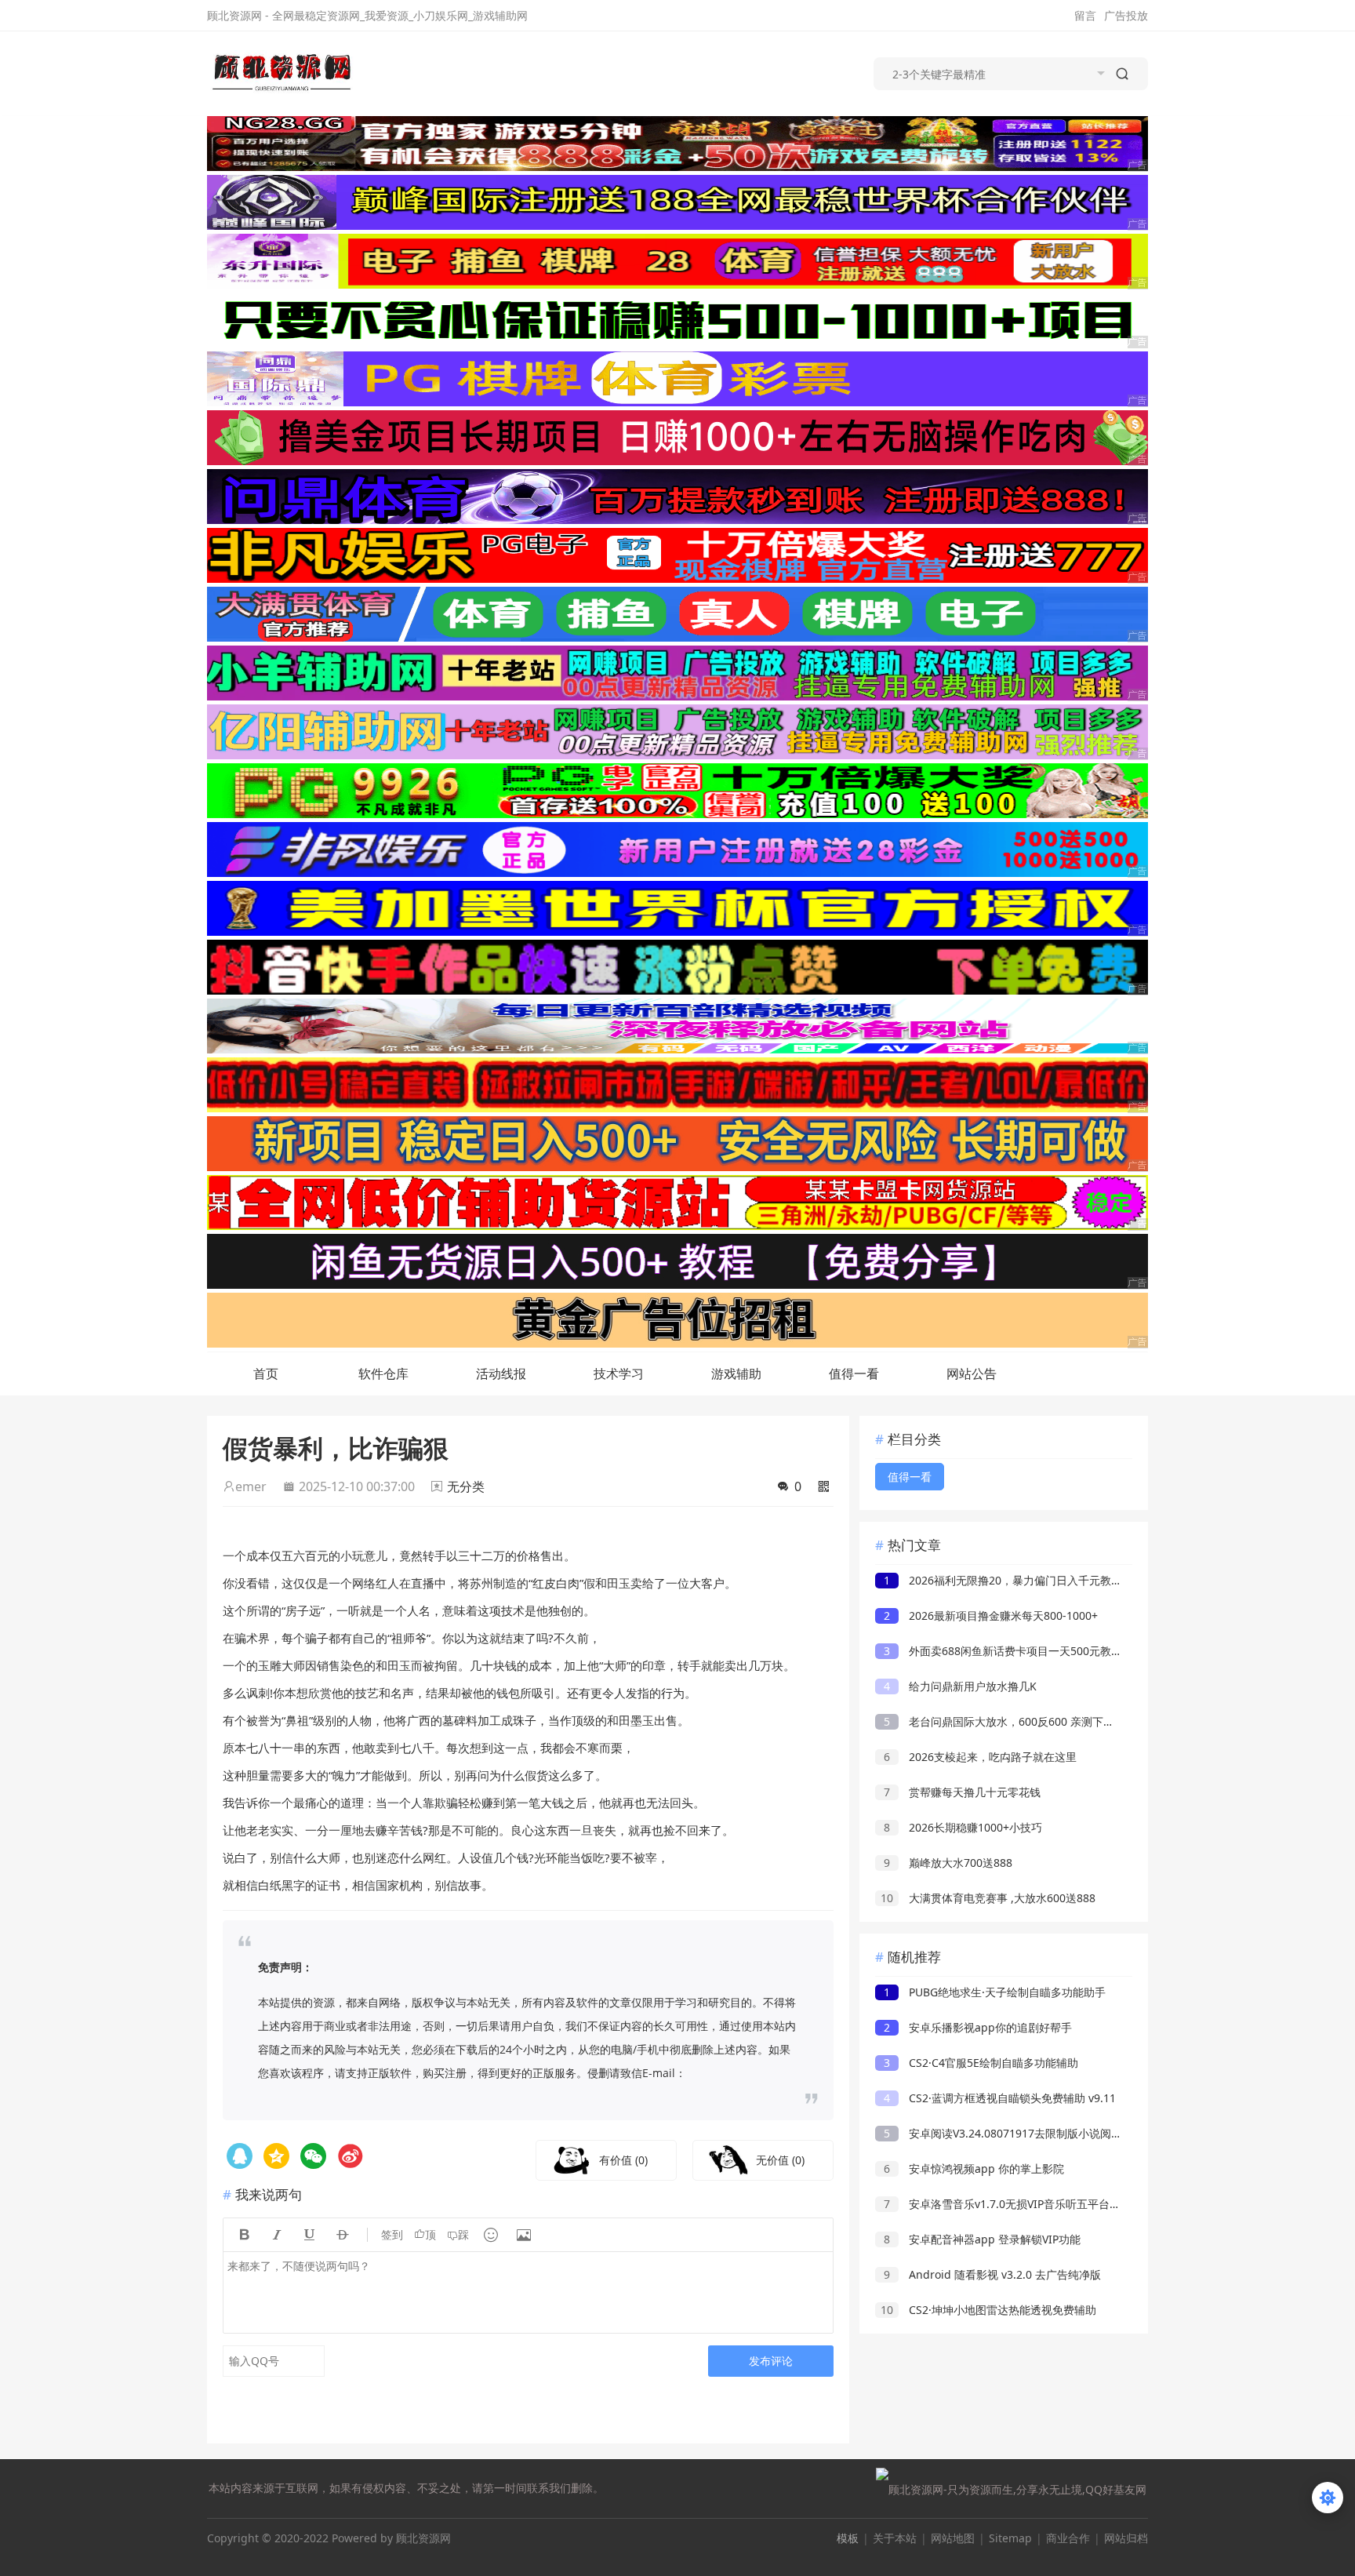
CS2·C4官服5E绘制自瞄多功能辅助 (981, 2063)
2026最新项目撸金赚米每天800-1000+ (991, 1615)
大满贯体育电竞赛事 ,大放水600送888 (988, 1898)
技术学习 (619, 1374)
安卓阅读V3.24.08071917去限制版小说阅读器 (1008, 2133)
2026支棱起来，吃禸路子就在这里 (980, 1757)
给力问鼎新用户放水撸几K (960, 1686)
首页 (266, 1374)
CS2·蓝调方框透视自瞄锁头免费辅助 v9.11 (1000, 2098)
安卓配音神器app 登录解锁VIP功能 (982, 2239)
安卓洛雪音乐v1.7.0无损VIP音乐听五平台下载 (1008, 2204)
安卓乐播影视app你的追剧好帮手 (978, 2027)
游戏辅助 (736, 1374)
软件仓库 (383, 1374)
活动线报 (501, 1374)
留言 (1085, 15)
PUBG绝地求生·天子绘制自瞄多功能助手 (995, 1992)
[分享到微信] (313, 2156)
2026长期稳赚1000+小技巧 (963, 1827)
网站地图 (953, 2538)
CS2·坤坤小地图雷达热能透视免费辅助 (988, 2310)
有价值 (623, 2160)
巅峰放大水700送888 (948, 1863)
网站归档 (1126, 2538)
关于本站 (895, 2538)
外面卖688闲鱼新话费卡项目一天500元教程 (1003, 1651)
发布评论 (771, 2361)
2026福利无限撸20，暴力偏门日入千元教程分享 (1014, 1580)
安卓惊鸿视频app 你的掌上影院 (974, 2168)
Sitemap (1010, 2538)
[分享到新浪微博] (350, 2156)
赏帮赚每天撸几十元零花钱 (962, 1792)
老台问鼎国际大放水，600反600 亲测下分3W (1007, 1721)
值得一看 (854, 1374)
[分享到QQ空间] (240, 2156)
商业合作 (1068, 2538)
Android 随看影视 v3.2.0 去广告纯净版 (992, 2274)
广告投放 (1126, 15)
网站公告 (972, 1374)
